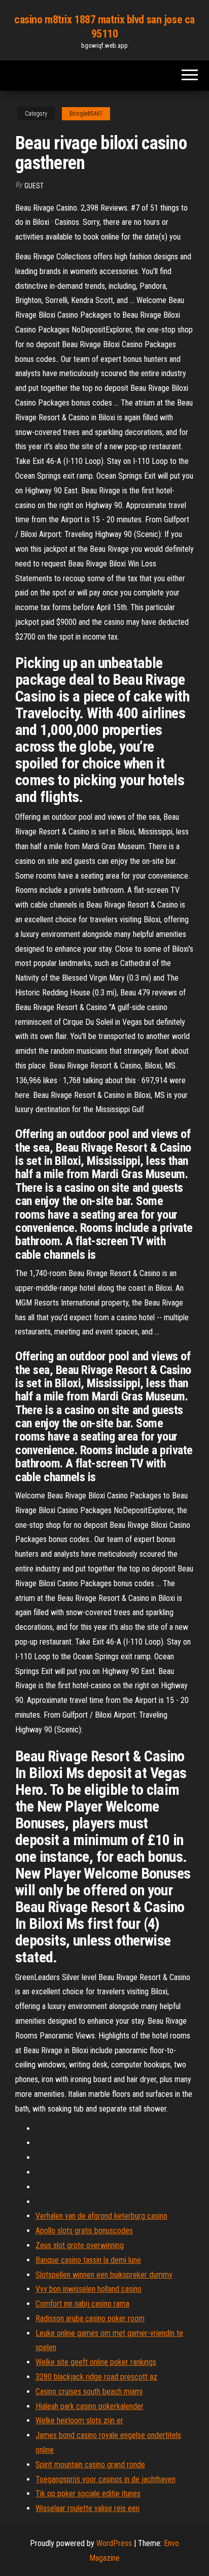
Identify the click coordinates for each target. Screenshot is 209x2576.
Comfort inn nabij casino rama (82, 2304)
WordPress (114, 2543)
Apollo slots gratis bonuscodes (84, 2231)
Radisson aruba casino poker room (90, 2318)
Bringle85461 (86, 114)
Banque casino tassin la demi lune (88, 2260)
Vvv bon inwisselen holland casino (89, 2289)
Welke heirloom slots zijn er (79, 2420)
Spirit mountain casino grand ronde (90, 2465)
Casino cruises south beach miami (89, 2391)
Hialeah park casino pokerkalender (90, 2406)
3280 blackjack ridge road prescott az (96, 2377)
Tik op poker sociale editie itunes (88, 2494)
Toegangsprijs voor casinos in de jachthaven (106, 2479)
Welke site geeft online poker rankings (96, 2362)
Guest (34, 186)
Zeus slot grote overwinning (80, 2245)
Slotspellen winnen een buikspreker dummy (104, 2275)
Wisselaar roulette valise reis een (88, 2508)
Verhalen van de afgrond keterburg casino (101, 2216)
